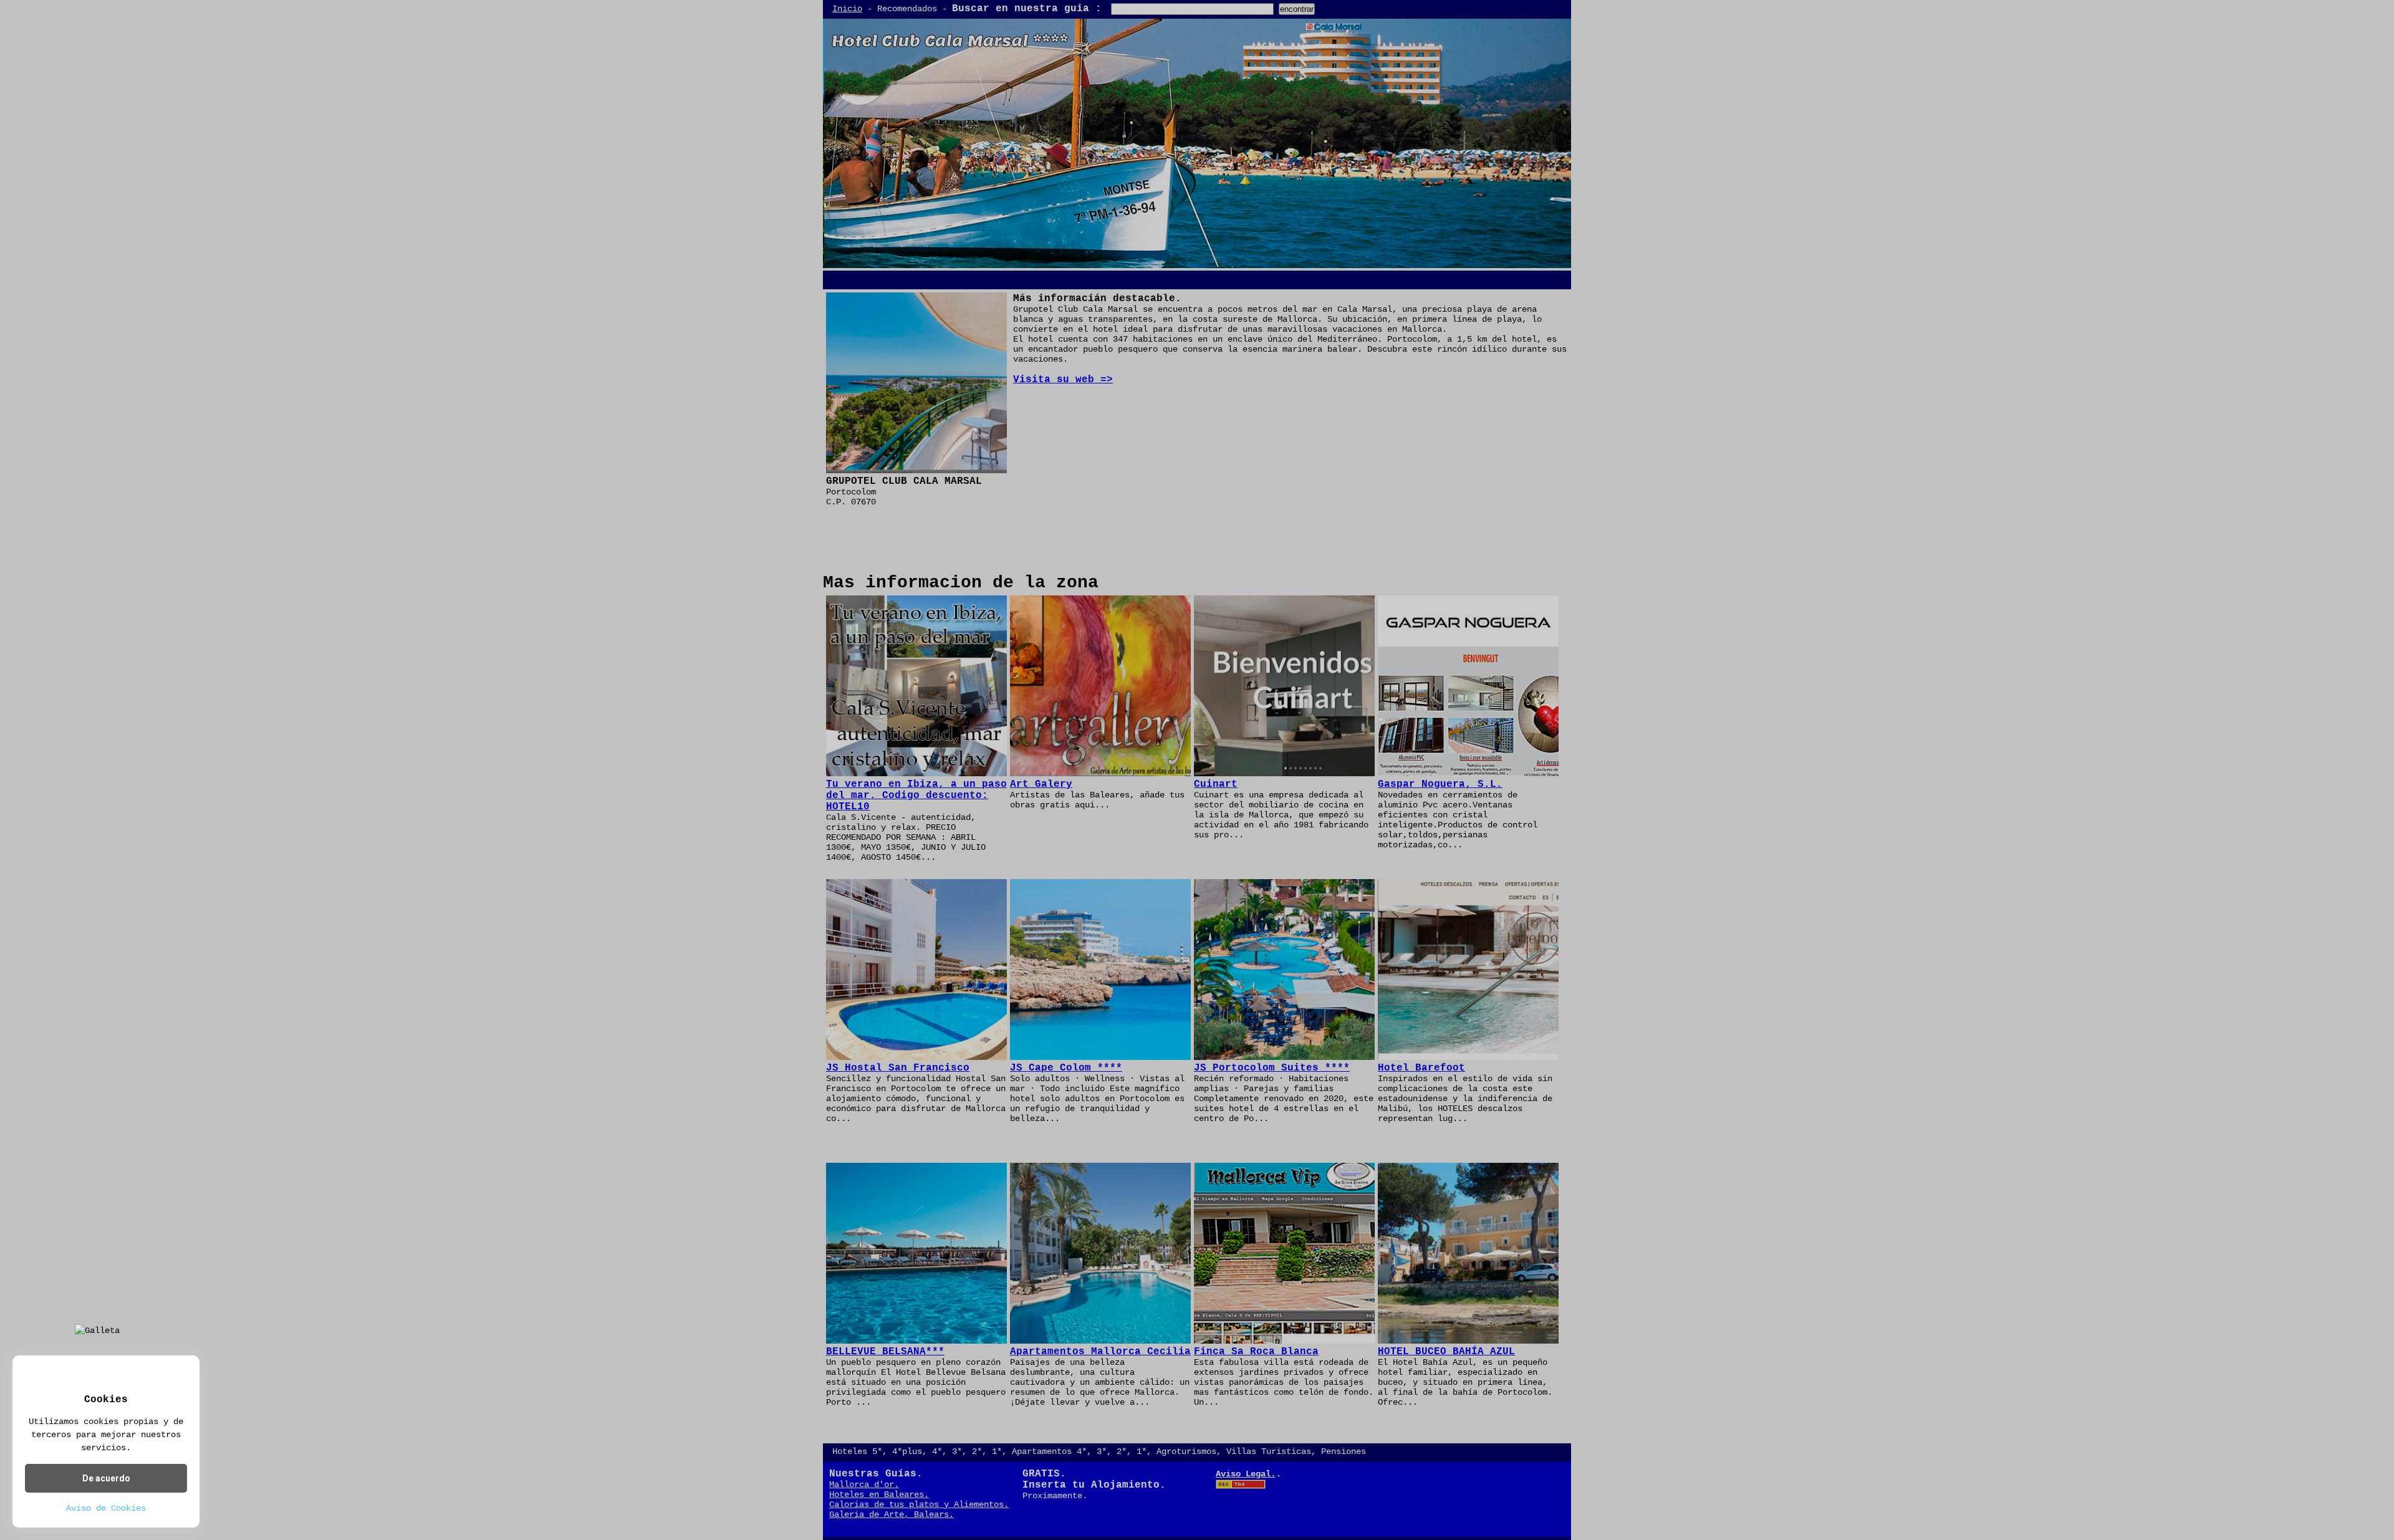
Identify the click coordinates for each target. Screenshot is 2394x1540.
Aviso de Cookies (106, 1508)
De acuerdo (106, 1478)
